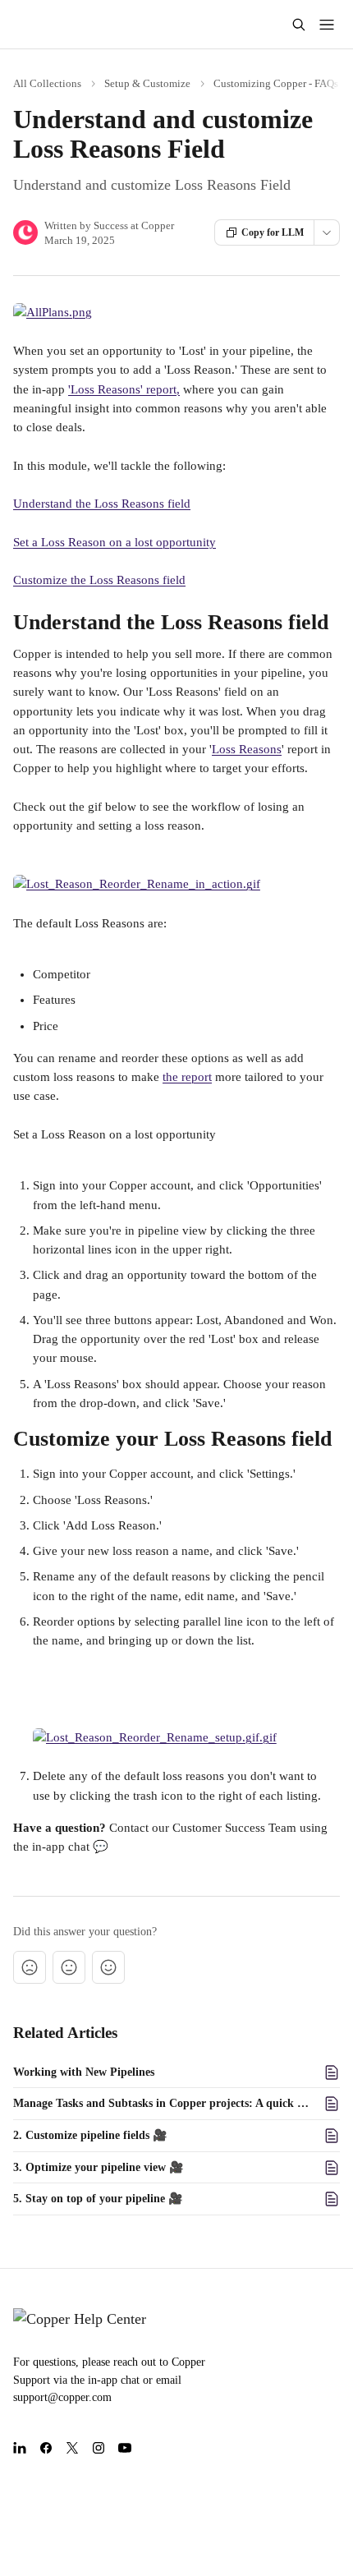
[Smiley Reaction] (108, 1967)
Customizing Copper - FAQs (276, 83)
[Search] (299, 25)
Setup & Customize (147, 83)
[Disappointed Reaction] (30, 1967)
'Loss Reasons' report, (124, 389)
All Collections (47, 83)
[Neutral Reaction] (69, 1967)
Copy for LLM (273, 232)
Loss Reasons (247, 749)
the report (187, 1077)
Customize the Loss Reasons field (99, 580)
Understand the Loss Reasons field (102, 504)
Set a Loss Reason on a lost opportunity (115, 542)
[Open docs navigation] (327, 25)
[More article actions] (327, 232)
